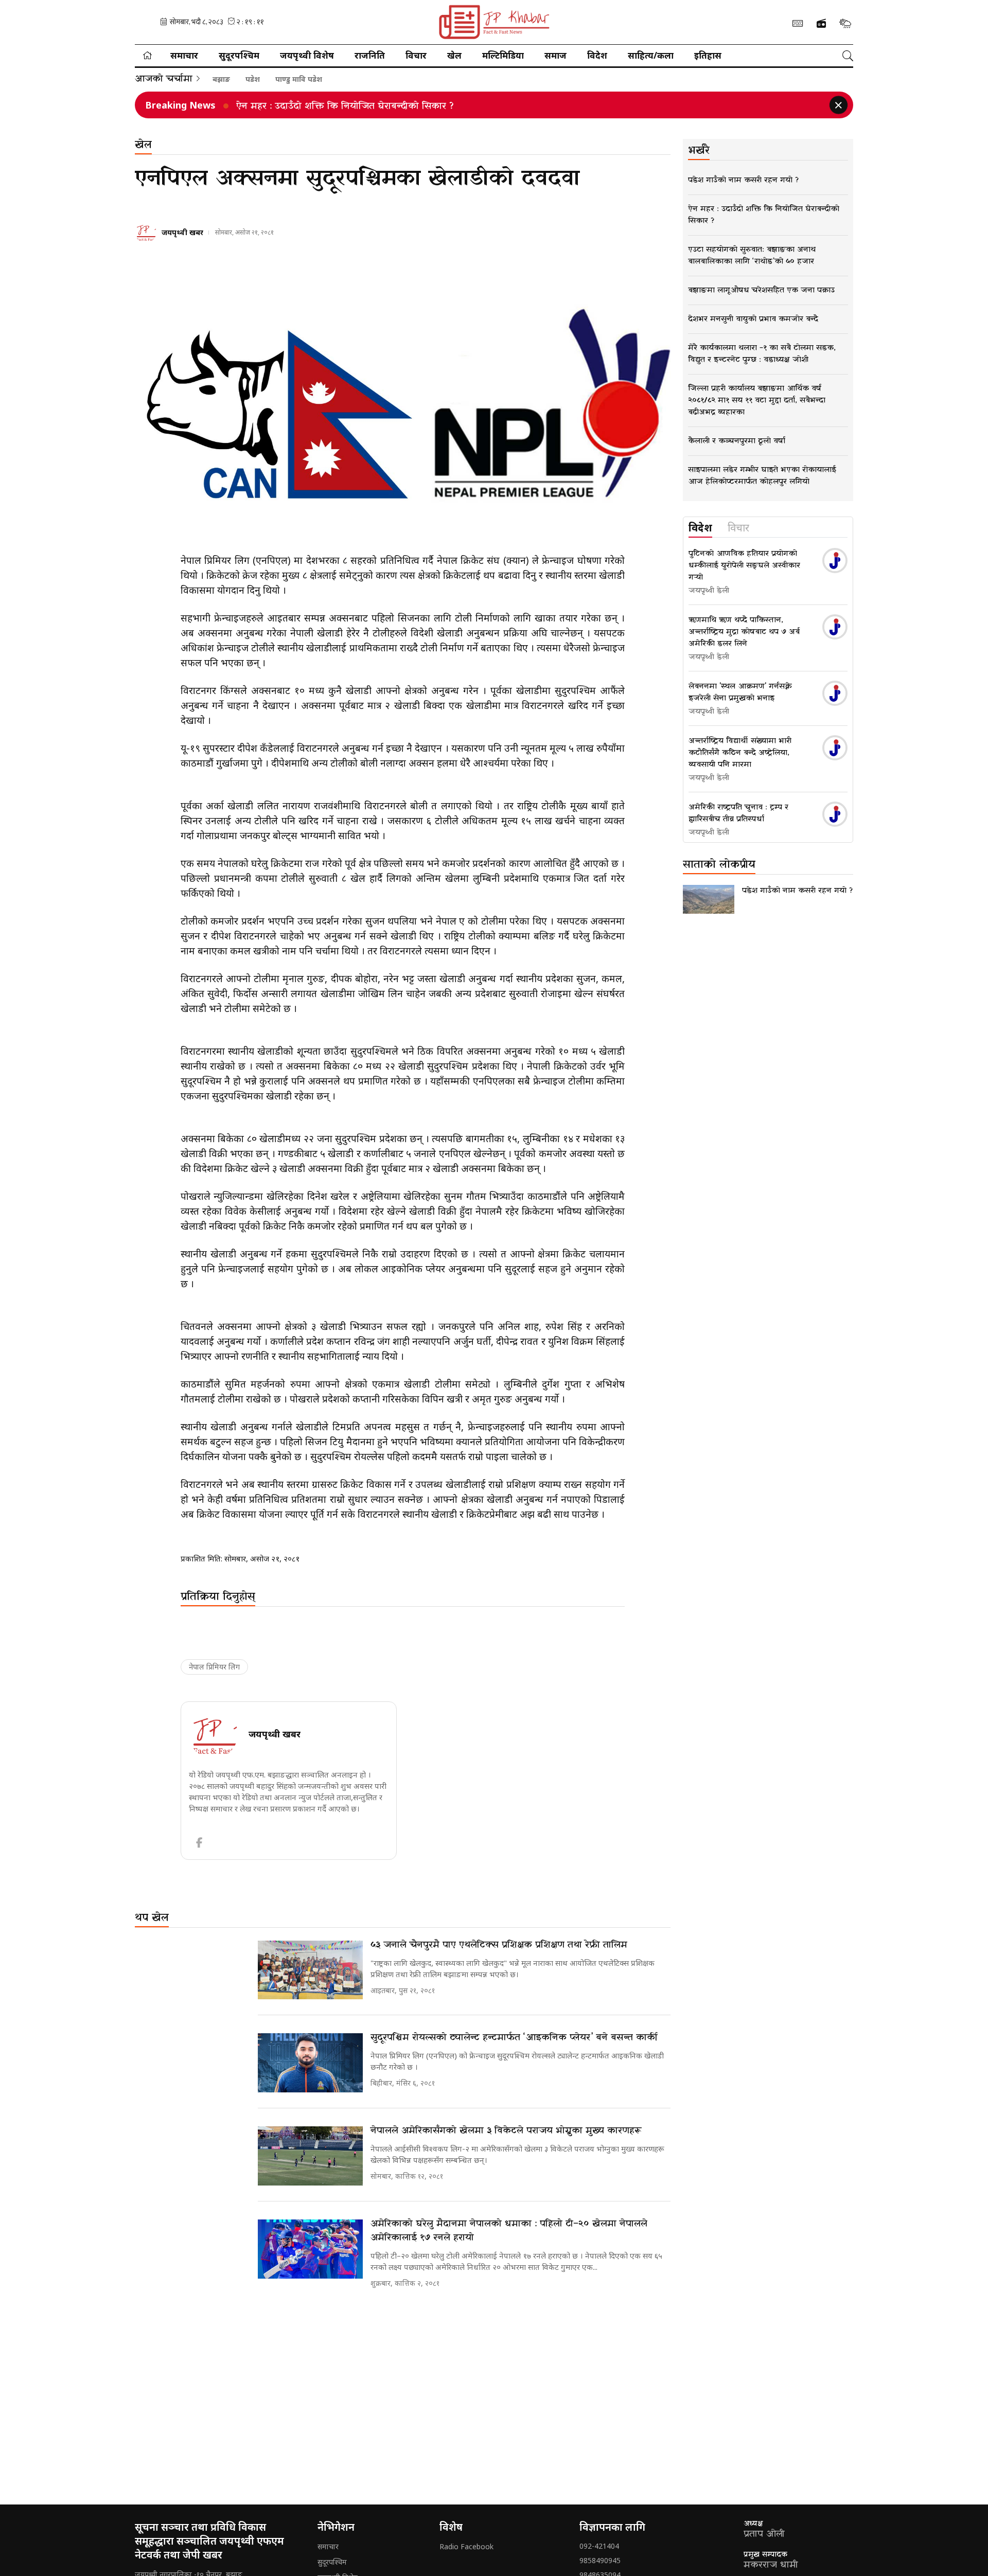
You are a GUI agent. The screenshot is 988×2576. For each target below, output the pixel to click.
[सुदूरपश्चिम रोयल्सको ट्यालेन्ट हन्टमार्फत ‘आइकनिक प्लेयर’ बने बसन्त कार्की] (310, 2063)
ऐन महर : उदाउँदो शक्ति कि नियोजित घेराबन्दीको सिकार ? (345, 106)
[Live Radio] (821, 24)
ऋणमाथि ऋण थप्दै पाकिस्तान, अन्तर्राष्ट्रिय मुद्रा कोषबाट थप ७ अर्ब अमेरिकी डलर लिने (744, 632)
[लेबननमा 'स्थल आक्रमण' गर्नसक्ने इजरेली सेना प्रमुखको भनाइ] (835, 693)
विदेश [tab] (700, 528)
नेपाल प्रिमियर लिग (214, 1667)
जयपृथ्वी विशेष (307, 55)
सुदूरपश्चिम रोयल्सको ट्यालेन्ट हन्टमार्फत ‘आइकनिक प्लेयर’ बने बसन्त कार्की (514, 2038)
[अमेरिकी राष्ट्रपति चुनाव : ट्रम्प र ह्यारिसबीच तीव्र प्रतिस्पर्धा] (835, 814)
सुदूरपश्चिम (239, 55)
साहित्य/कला (651, 55)
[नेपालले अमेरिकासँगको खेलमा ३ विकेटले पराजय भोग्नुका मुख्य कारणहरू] (310, 2156)
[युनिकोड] (798, 23)
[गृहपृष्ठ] (147, 56)
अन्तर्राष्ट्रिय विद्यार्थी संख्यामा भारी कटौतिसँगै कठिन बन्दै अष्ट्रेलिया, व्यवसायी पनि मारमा (740, 753)
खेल (454, 55)
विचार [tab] (738, 528)
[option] (508, 105)
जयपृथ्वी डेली (709, 591)
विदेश (597, 55)
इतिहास (708, 55)
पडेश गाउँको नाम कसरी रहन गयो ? (797, 891)
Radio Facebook (466, 2546)
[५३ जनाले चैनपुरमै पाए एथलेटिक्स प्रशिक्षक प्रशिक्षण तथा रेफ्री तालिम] (310, 1970)
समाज (555, 55)
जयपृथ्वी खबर (182, 232)
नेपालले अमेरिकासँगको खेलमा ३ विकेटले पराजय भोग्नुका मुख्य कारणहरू (506, 2131)
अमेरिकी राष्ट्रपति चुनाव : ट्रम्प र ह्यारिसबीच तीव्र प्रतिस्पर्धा (738, 813)
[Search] (848, 56)
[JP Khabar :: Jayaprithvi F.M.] (494, 22)
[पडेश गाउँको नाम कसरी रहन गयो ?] (709, 899)
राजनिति (370, 55)
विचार (416, 55)
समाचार (184, 55)
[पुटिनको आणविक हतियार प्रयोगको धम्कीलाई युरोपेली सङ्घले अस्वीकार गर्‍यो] (835, 561)
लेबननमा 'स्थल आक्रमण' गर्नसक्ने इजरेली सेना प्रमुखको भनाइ (740, 692)
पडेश (253, 79)
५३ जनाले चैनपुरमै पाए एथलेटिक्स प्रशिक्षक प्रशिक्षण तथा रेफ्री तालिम (499, 1945)
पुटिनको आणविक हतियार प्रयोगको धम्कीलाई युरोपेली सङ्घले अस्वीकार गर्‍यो (744, 565)
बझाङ (221, 79)
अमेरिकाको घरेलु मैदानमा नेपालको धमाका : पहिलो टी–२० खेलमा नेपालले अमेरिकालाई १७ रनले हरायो (509, 2231)
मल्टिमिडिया (503, 55)
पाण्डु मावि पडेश (299, 79)
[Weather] (845, 23)
